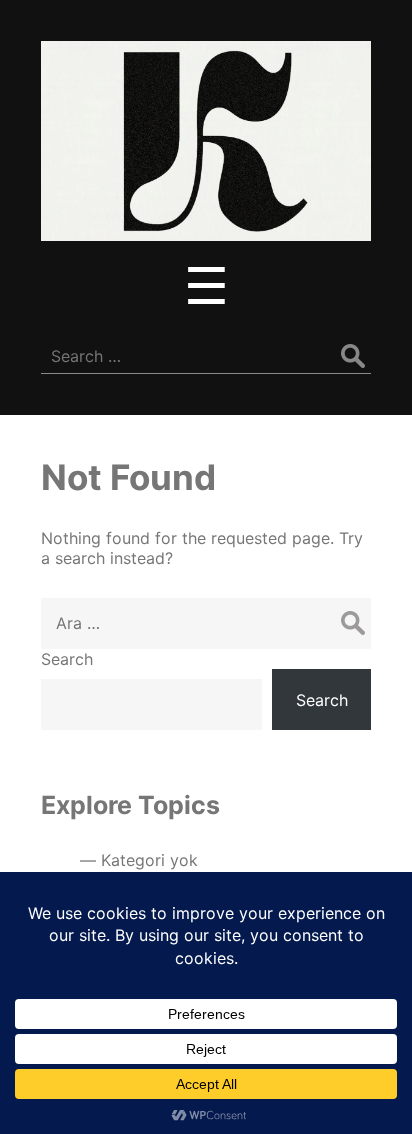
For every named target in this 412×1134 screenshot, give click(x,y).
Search (67, 659)
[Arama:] (206, 623)
